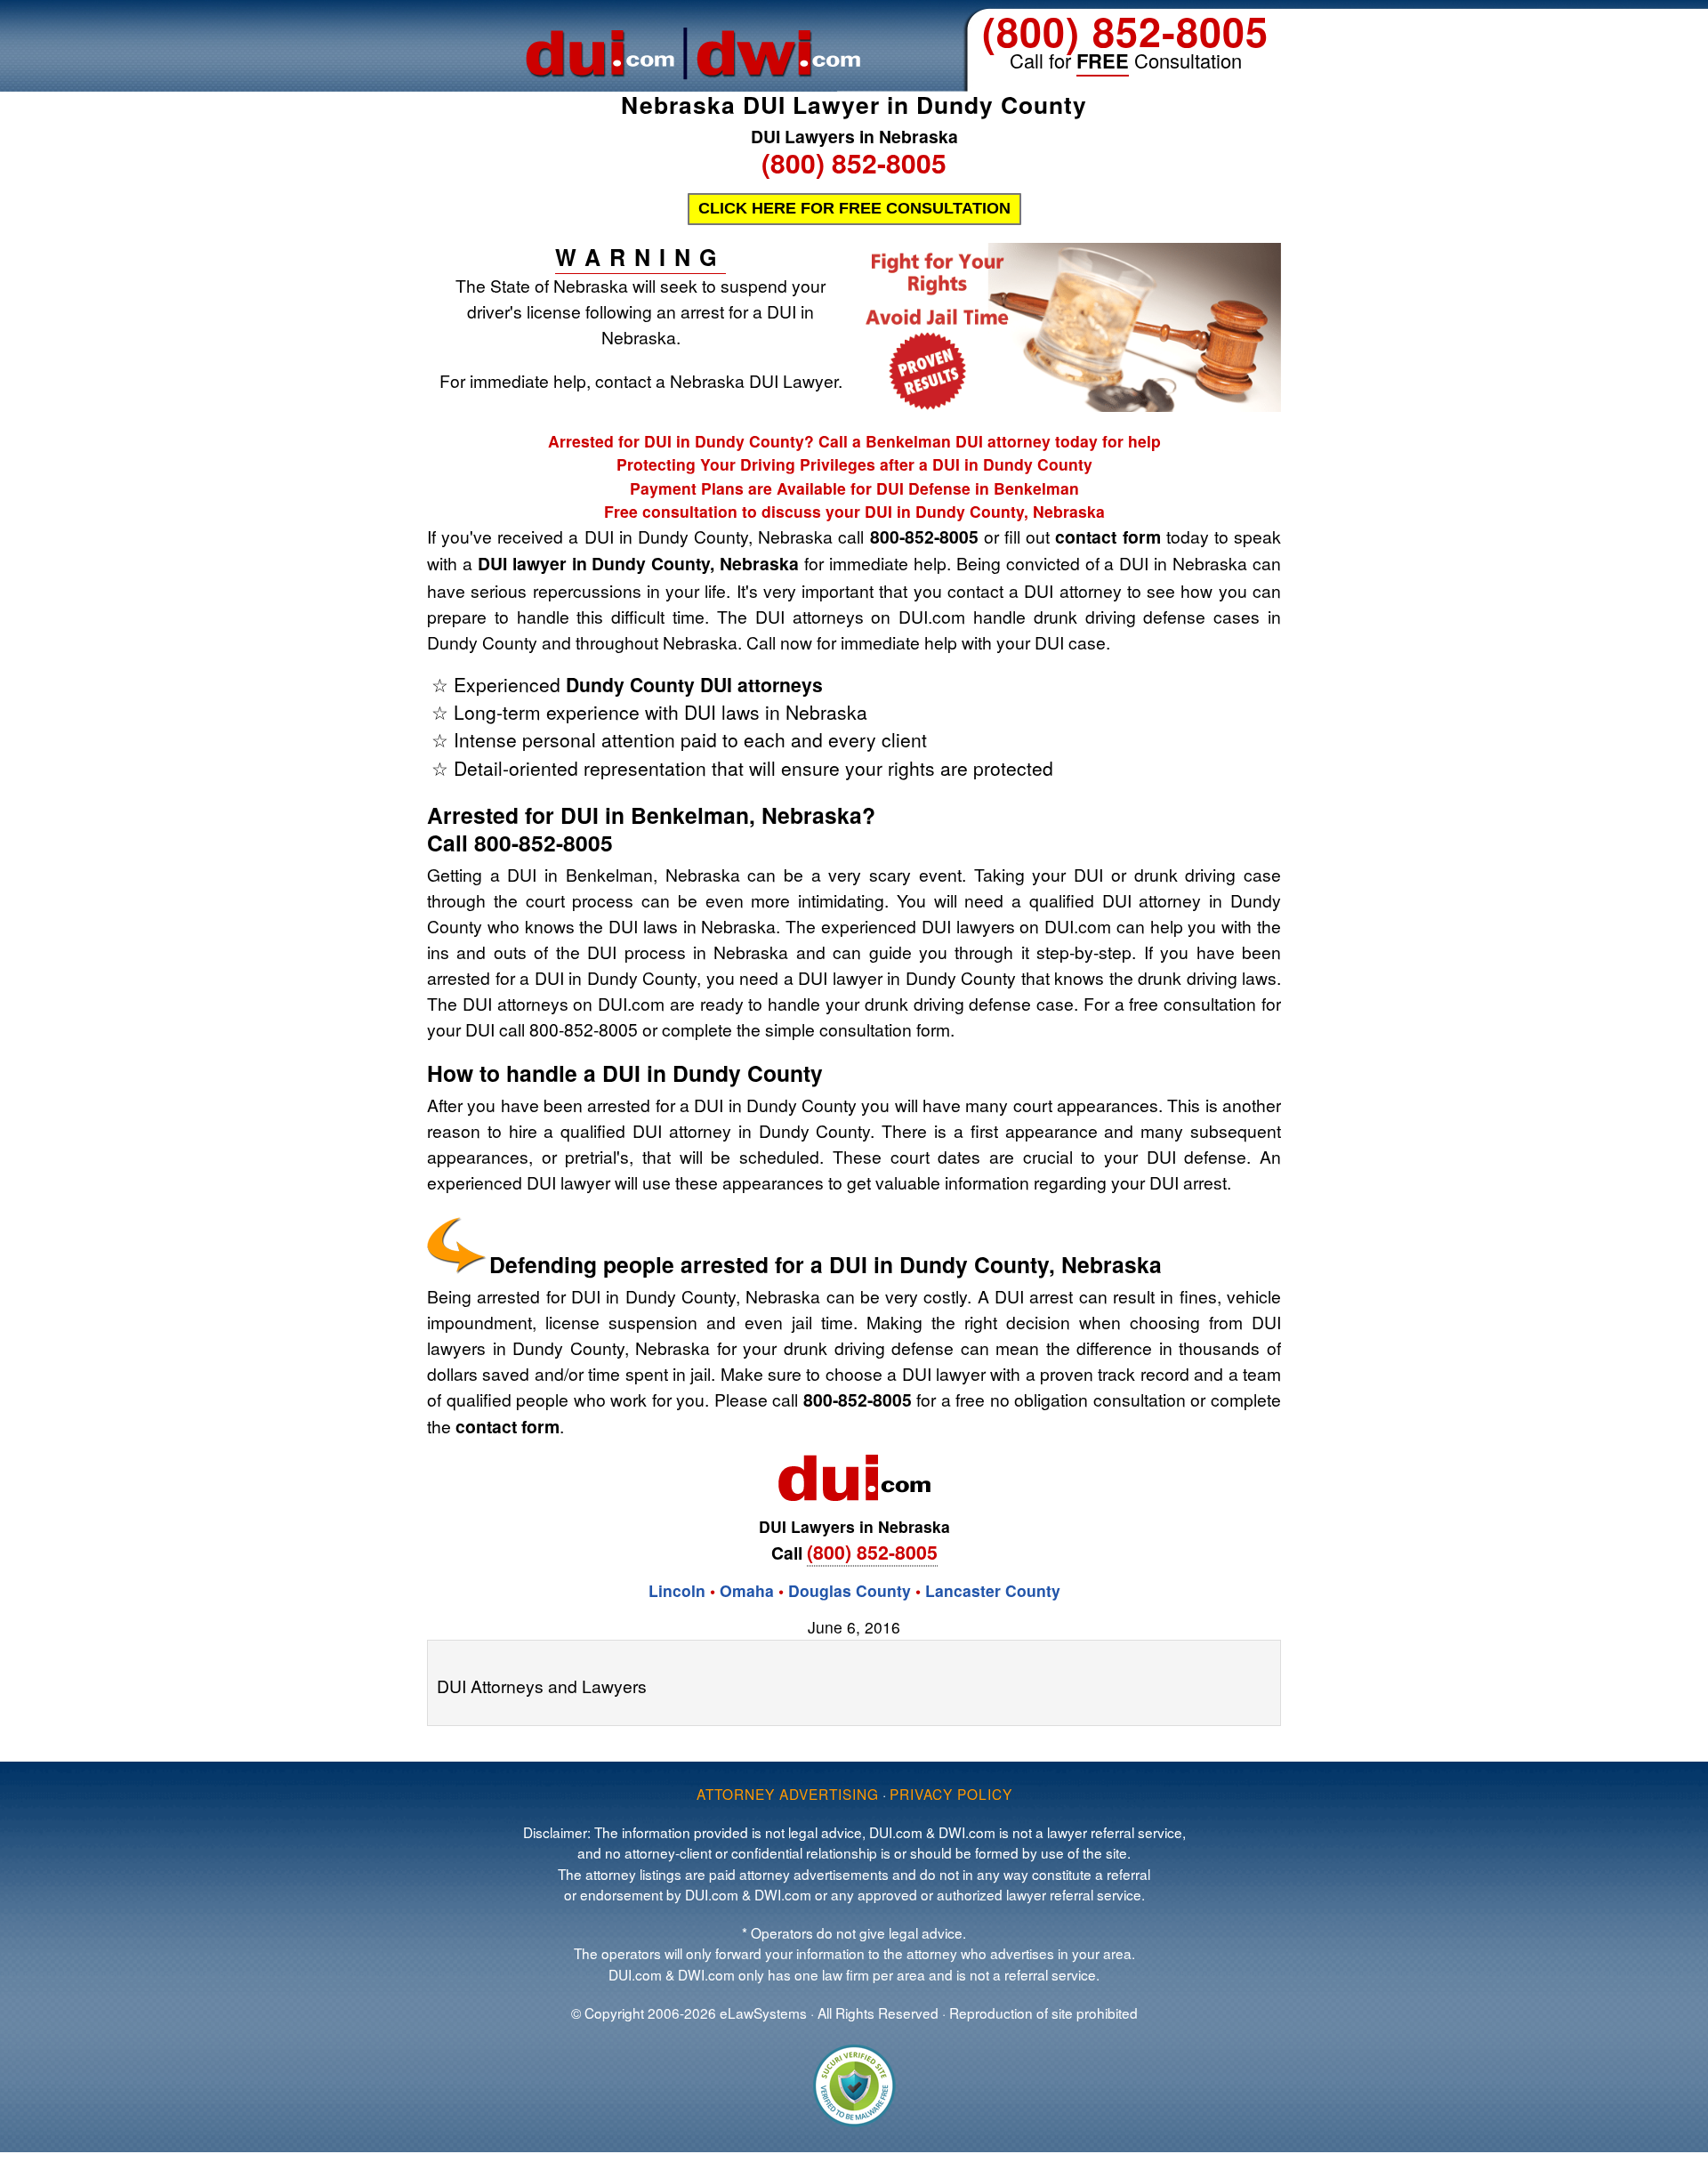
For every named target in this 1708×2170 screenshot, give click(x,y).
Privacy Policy (951, 1794)
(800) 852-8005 (1125, 31)
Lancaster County (993, 1590)
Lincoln (677, 1590)
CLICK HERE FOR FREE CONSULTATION (854, 208)
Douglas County (850, 1590)
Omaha (747, 1590)
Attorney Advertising (788, 1794)
